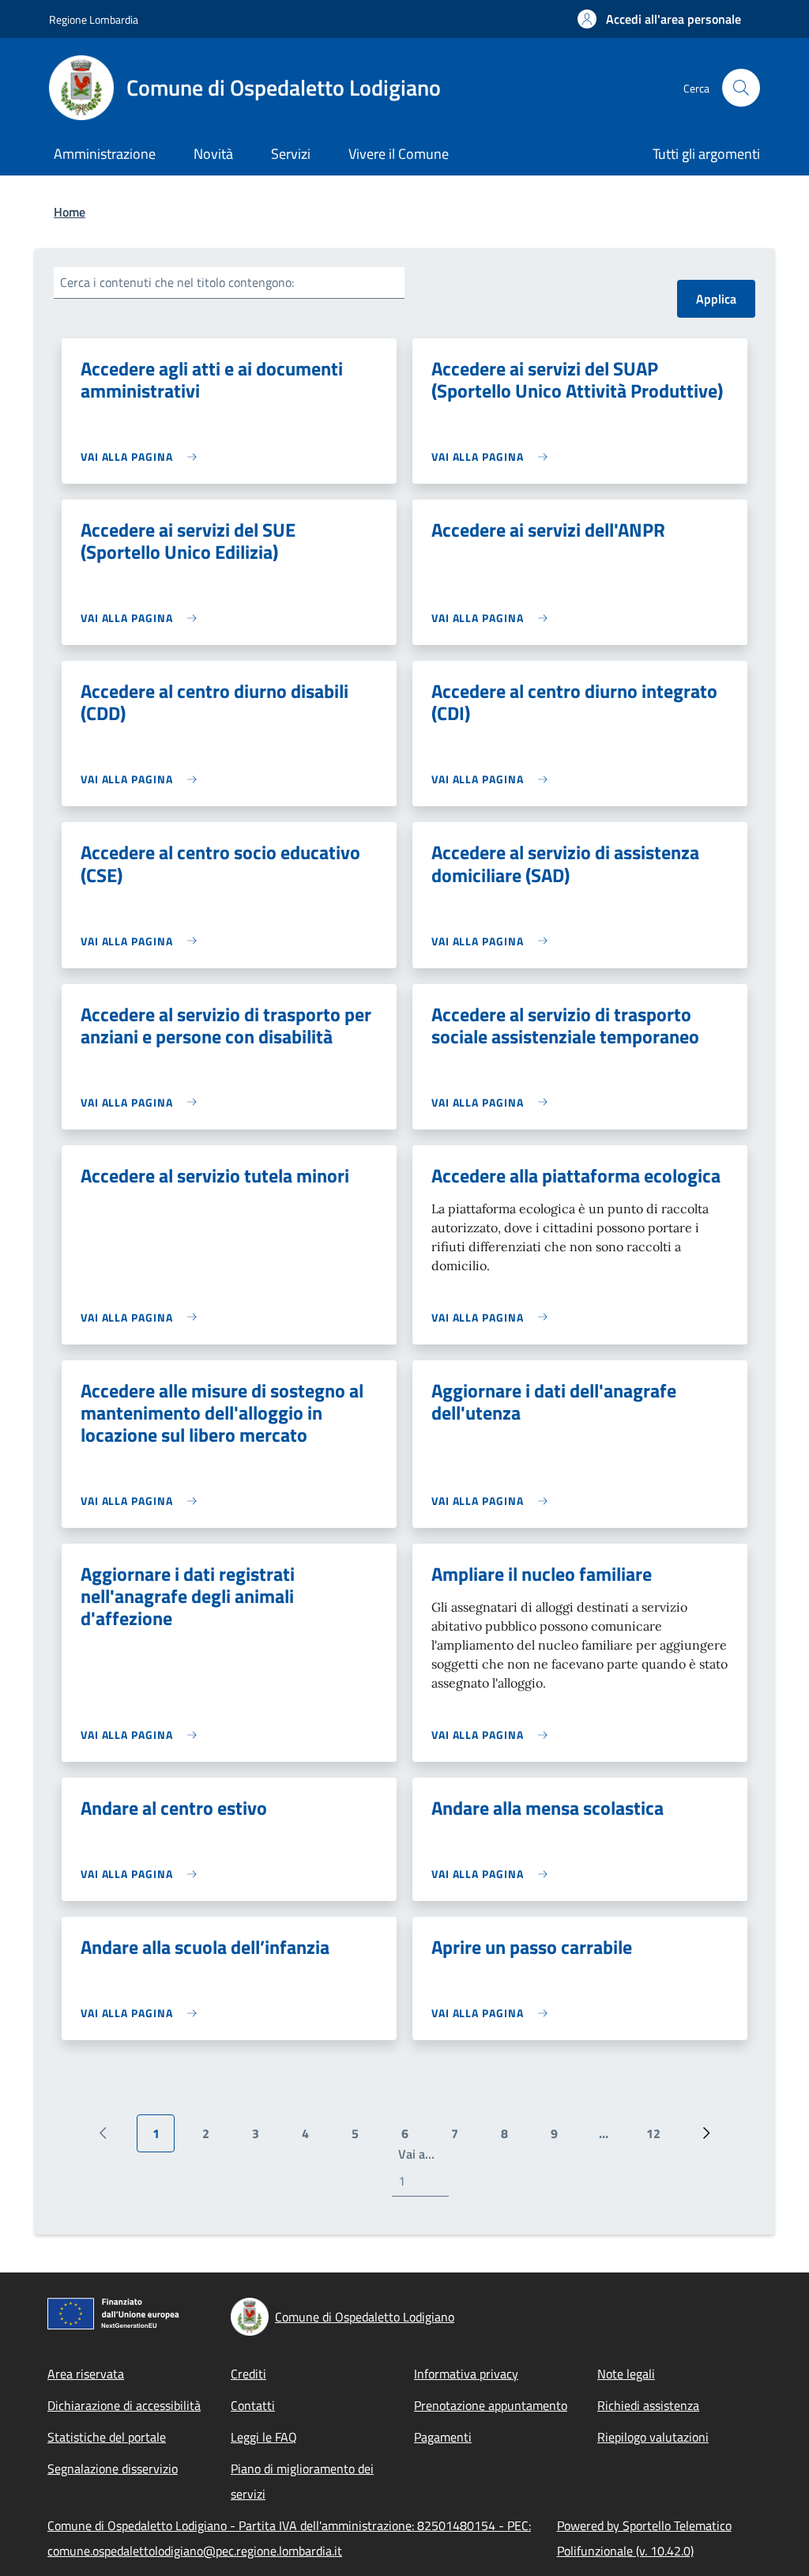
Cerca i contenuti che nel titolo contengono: (177, 282)
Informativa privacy (466, 2374)
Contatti (253, 2405)
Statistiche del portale (107, 2437)
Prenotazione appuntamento (491, 2405)
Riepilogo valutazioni (653, 2437)
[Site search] (741, 88)
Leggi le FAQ (264, 2437)
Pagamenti (443, 2437)
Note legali (626, 2374)
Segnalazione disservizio (113, 2469)
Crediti (248, 2374)
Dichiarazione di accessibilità (124, 2405)
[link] (143, 456)
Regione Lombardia (94, 19)
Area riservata (86, 2374)
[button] (659, 19)
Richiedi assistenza (648, 2405)
